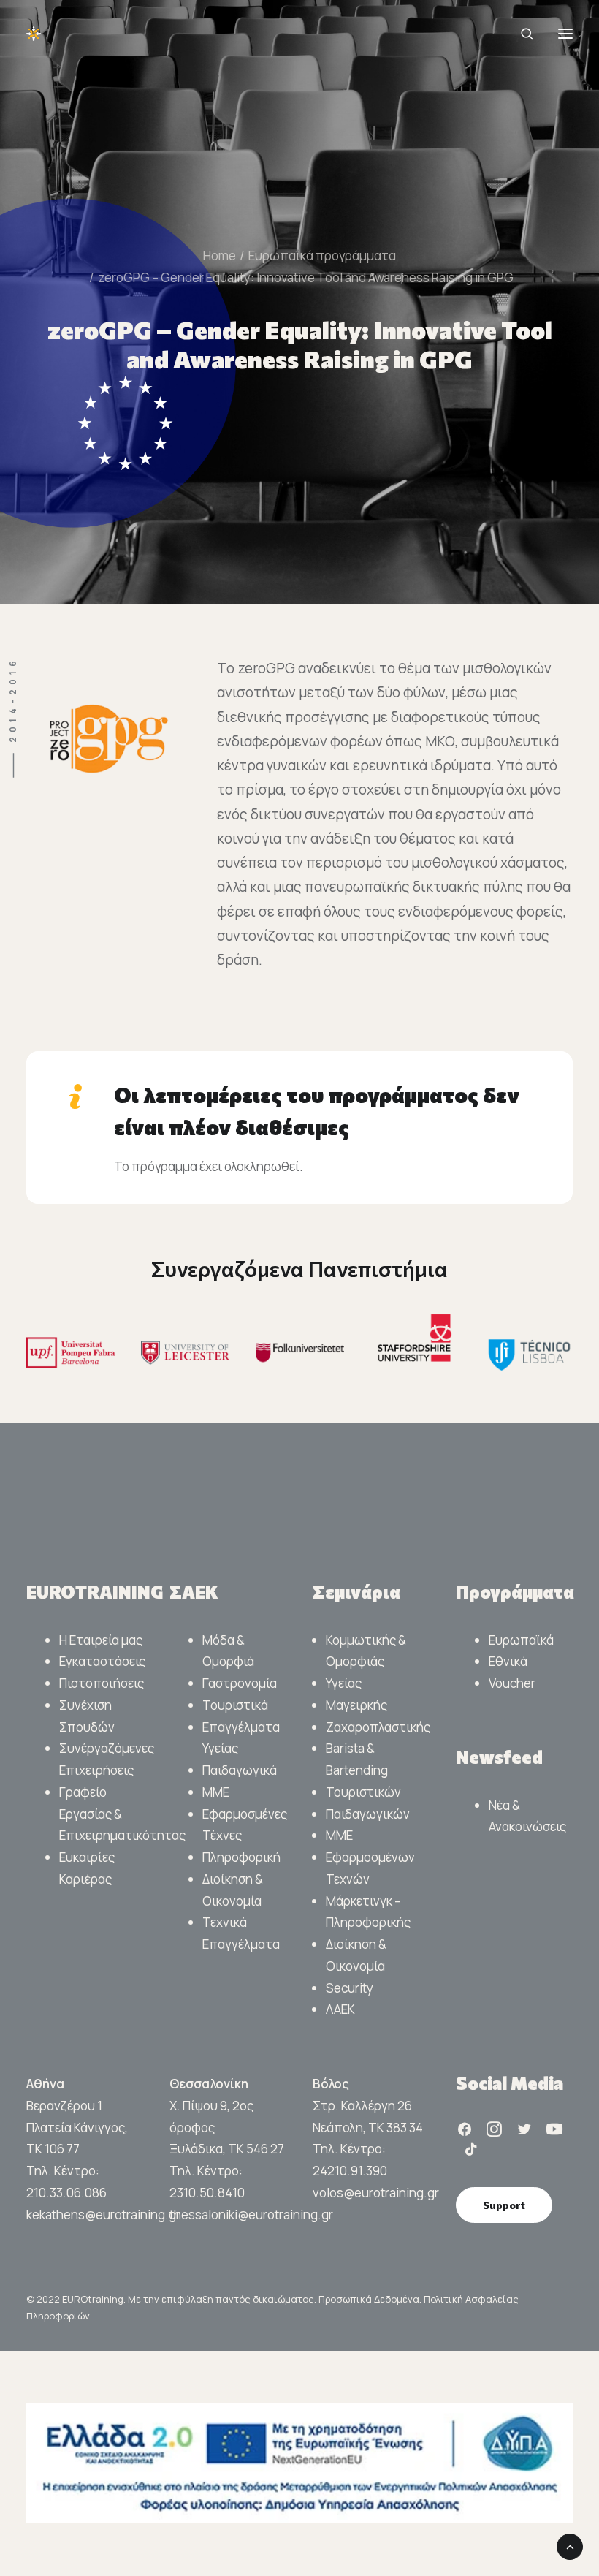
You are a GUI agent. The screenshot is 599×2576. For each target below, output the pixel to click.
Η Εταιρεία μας (101, 1640)
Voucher (512, 1683)
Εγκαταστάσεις (102, 1661)
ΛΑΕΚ (340, 2009)
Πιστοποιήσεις (102, 1683)
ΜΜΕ (216, 1792)
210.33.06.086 (66, 2193)
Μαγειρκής (356, 1705)
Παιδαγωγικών (368, 1814)
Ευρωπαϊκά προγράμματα (322, 255)
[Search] (521, 34)
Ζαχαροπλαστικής (378, 1727)
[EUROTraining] (136, 34)
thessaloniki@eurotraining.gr (251, 2215)
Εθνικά (508, 1661)
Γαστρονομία (240, 1683)
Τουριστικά (235, 1705)
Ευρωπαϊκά (521, 1640)
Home (220, 255)
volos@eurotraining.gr (376, 2193)
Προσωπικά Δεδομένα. (371, 2299)
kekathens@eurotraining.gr (103, 2215)
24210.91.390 (350, 2171)
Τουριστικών (363, 1792)
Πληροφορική (241, 1857)
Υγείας (344, 1683)
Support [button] (504, 2205)
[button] (565, 34)
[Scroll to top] (570, 2546)
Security (350, 1988)
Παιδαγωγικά (240, 1770)
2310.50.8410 (207, 2193)
